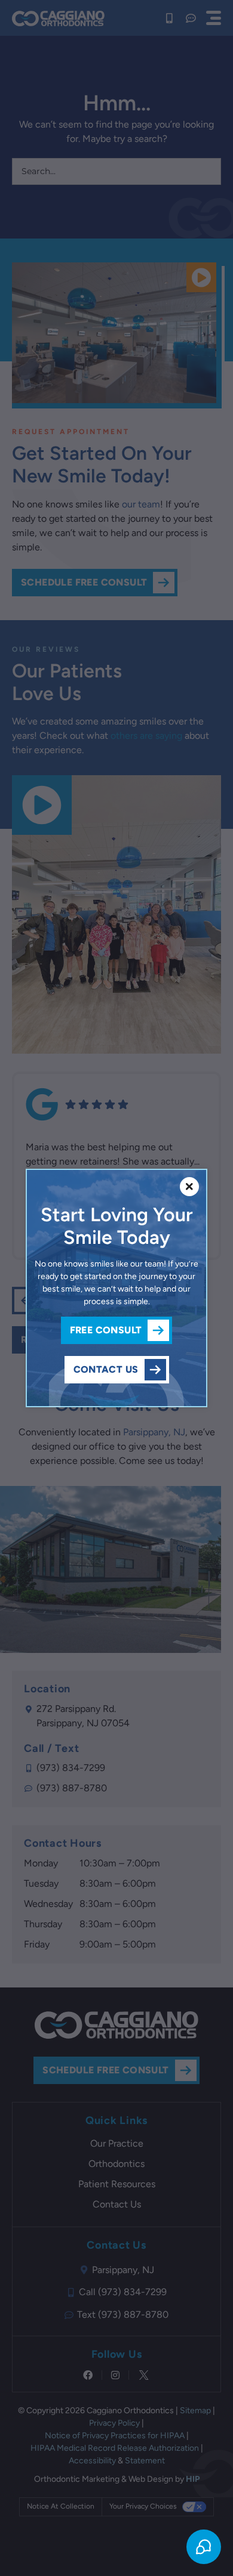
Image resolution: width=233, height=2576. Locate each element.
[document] (116, 1288)
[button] (189, 1187)
